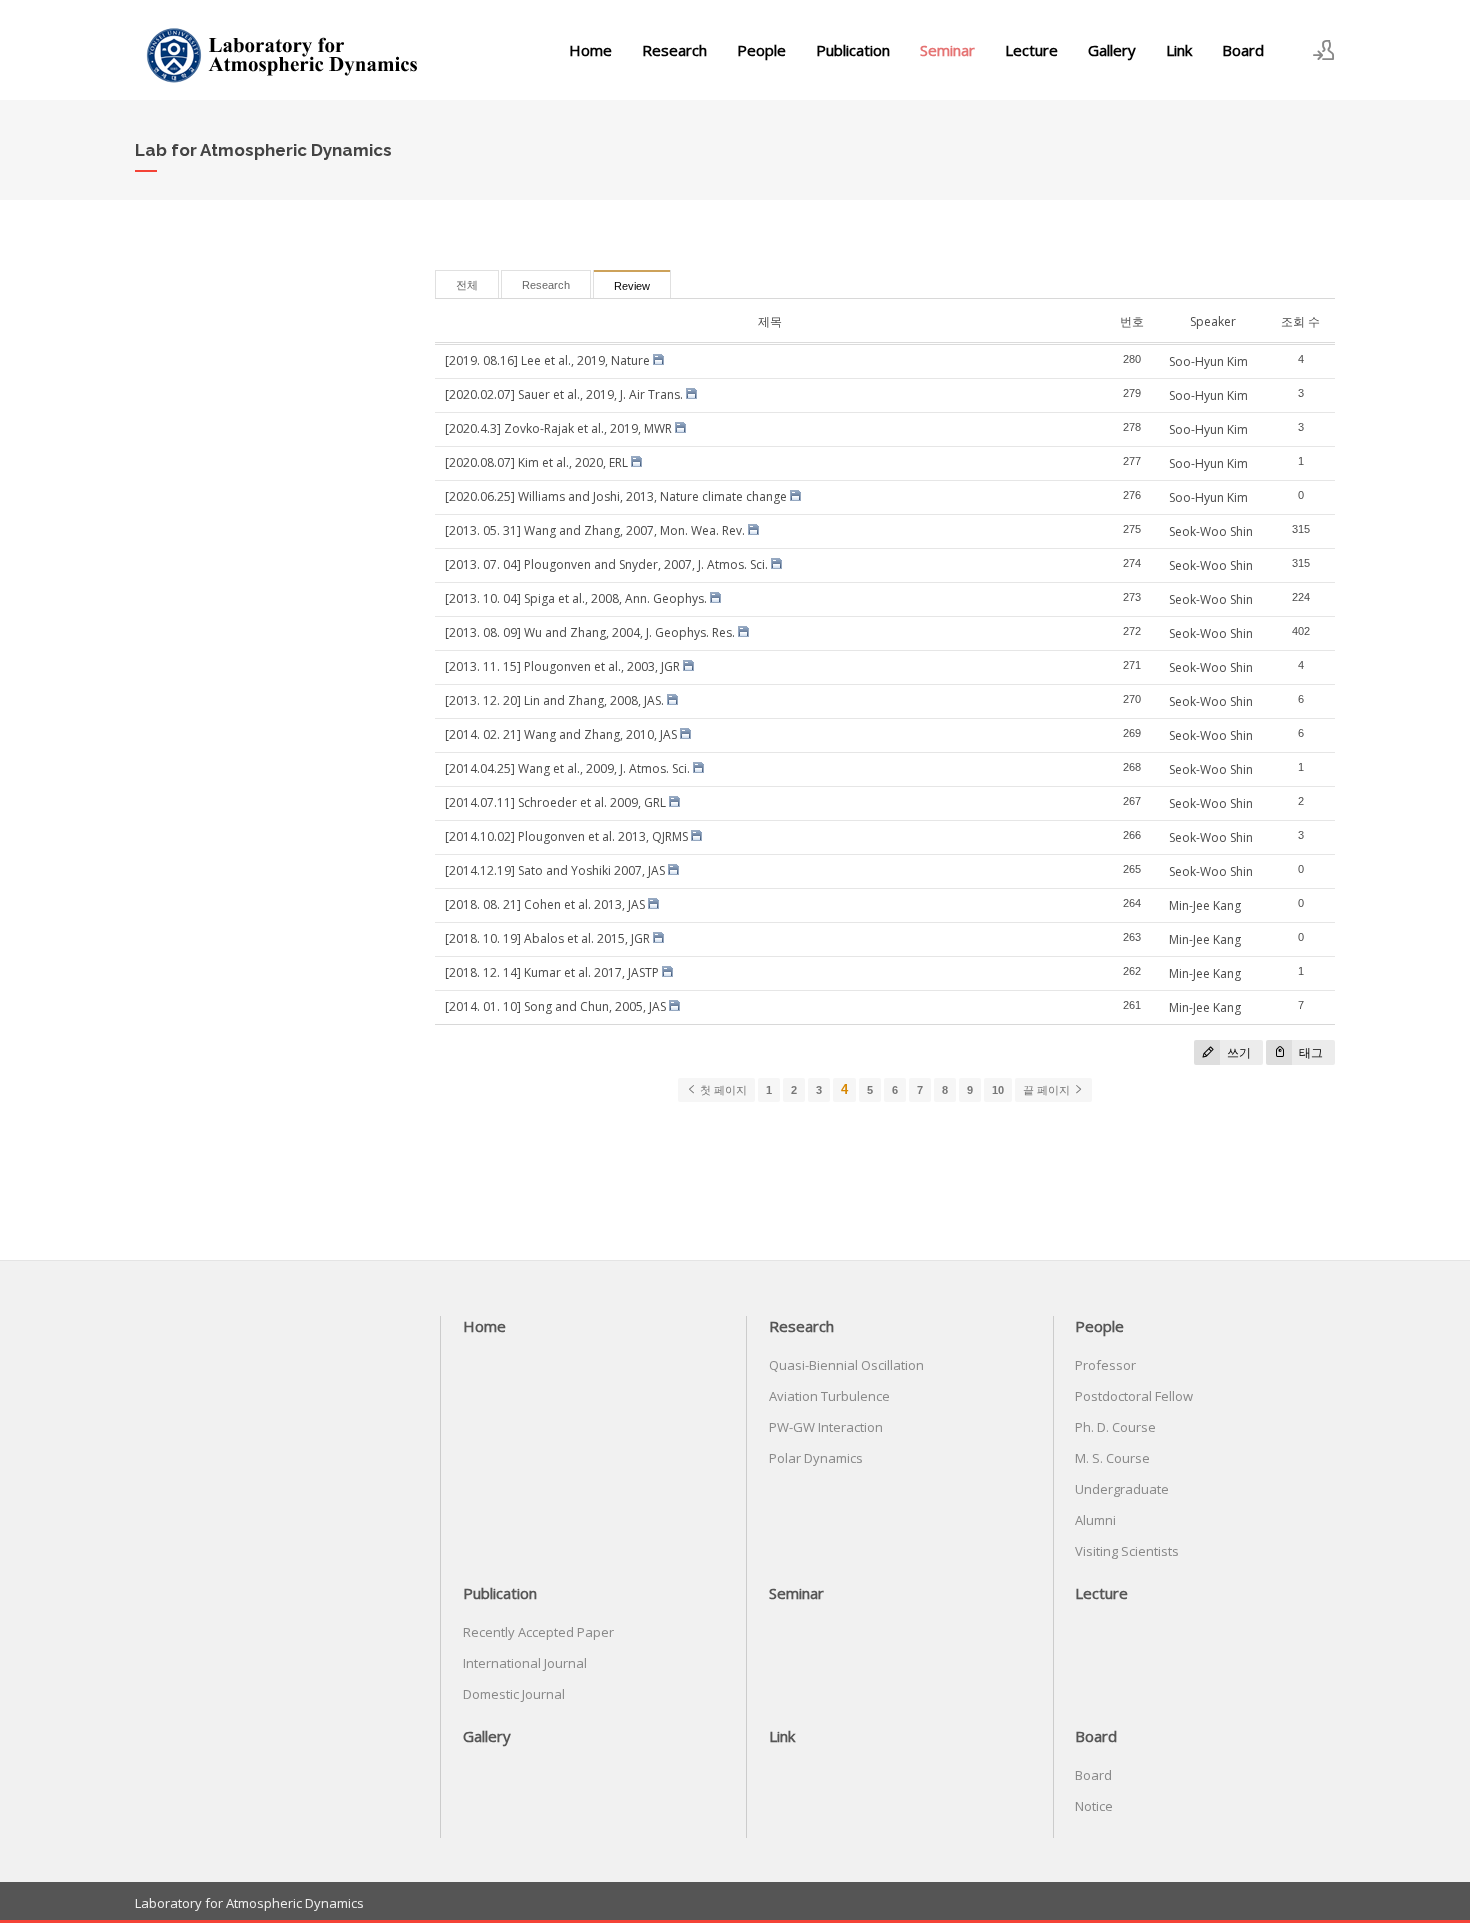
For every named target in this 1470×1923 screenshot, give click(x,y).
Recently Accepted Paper (538, 1632)
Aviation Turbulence (829, 1396)
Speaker (1213, 321)
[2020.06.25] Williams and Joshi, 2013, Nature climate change (616, 496)
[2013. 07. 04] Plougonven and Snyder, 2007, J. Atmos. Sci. (606, 564)
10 (998, 1090)
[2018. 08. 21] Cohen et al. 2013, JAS (545, 904)
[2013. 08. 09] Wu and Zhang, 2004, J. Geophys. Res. (590, 632)
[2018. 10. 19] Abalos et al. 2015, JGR (547, 938)
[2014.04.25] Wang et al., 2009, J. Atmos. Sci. (567, 768)
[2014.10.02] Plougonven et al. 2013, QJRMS (566, 836)
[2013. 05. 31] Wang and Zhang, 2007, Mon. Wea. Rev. (595, 530)
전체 (467, 285)
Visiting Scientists (1127, 1551)
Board (1243, 50)
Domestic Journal (514, 1694)
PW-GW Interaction (826, 1427)
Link (1179, 50)
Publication (853, 50)
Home (590, 50)
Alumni (1095, 1520)
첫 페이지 (722, 1090)
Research (674, 50)
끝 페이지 (1048, 1090)
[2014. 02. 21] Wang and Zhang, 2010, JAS (561, 734)
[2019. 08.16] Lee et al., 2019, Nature (547, 360)
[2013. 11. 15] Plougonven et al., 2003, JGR (562, 666)
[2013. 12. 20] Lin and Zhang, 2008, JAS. (554, 700)
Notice (1094, 1806)
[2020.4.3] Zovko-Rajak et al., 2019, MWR (558, 428)
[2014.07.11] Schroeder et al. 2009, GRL (555, 802)
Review (632, 286)
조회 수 (1300, 321)
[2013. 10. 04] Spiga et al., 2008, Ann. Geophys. (576, 598)
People (761, 50)
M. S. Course (1112, 1458)
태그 (1309, 1052)
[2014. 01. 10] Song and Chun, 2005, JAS (555, 1006)
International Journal (525, 1663)
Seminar (947, 50)
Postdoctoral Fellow (1134, 1396)
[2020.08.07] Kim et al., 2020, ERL (536, 462)
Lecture (1031, 50)
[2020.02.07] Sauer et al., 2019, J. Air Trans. (564, 394)
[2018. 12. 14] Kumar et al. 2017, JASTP (552, 972)
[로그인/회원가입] (1324, 50)
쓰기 (1237, 1052)
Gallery (1112, 50)
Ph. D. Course (1115, 1427)
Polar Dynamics (816, 1458)
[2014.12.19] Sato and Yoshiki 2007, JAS (555, 870)
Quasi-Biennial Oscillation (846, 1365)
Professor (1105, 1365)
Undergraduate (1122, 1489)
